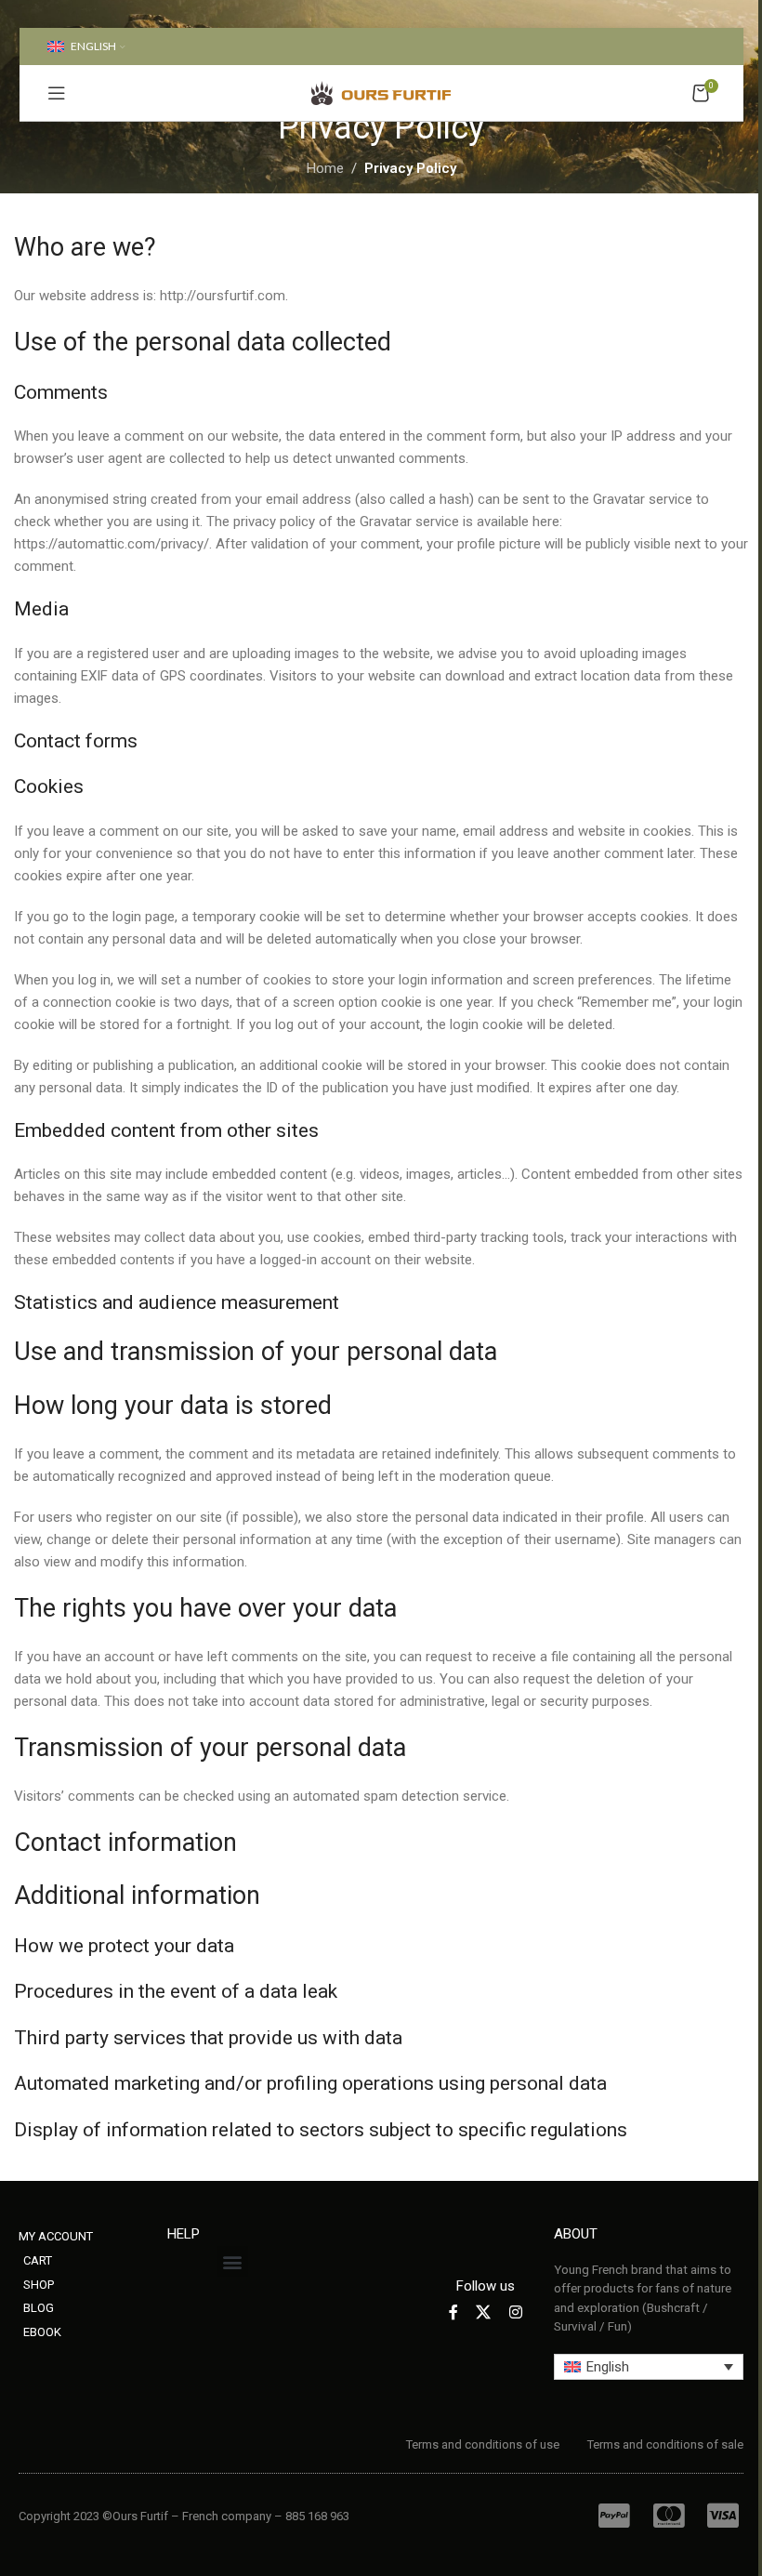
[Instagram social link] (515, 2312)
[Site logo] (381, 92)
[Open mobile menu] (57, 93)
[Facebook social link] (453, 2312)
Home (325, 168)
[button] (233, 2261)
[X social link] (484, 2312)
